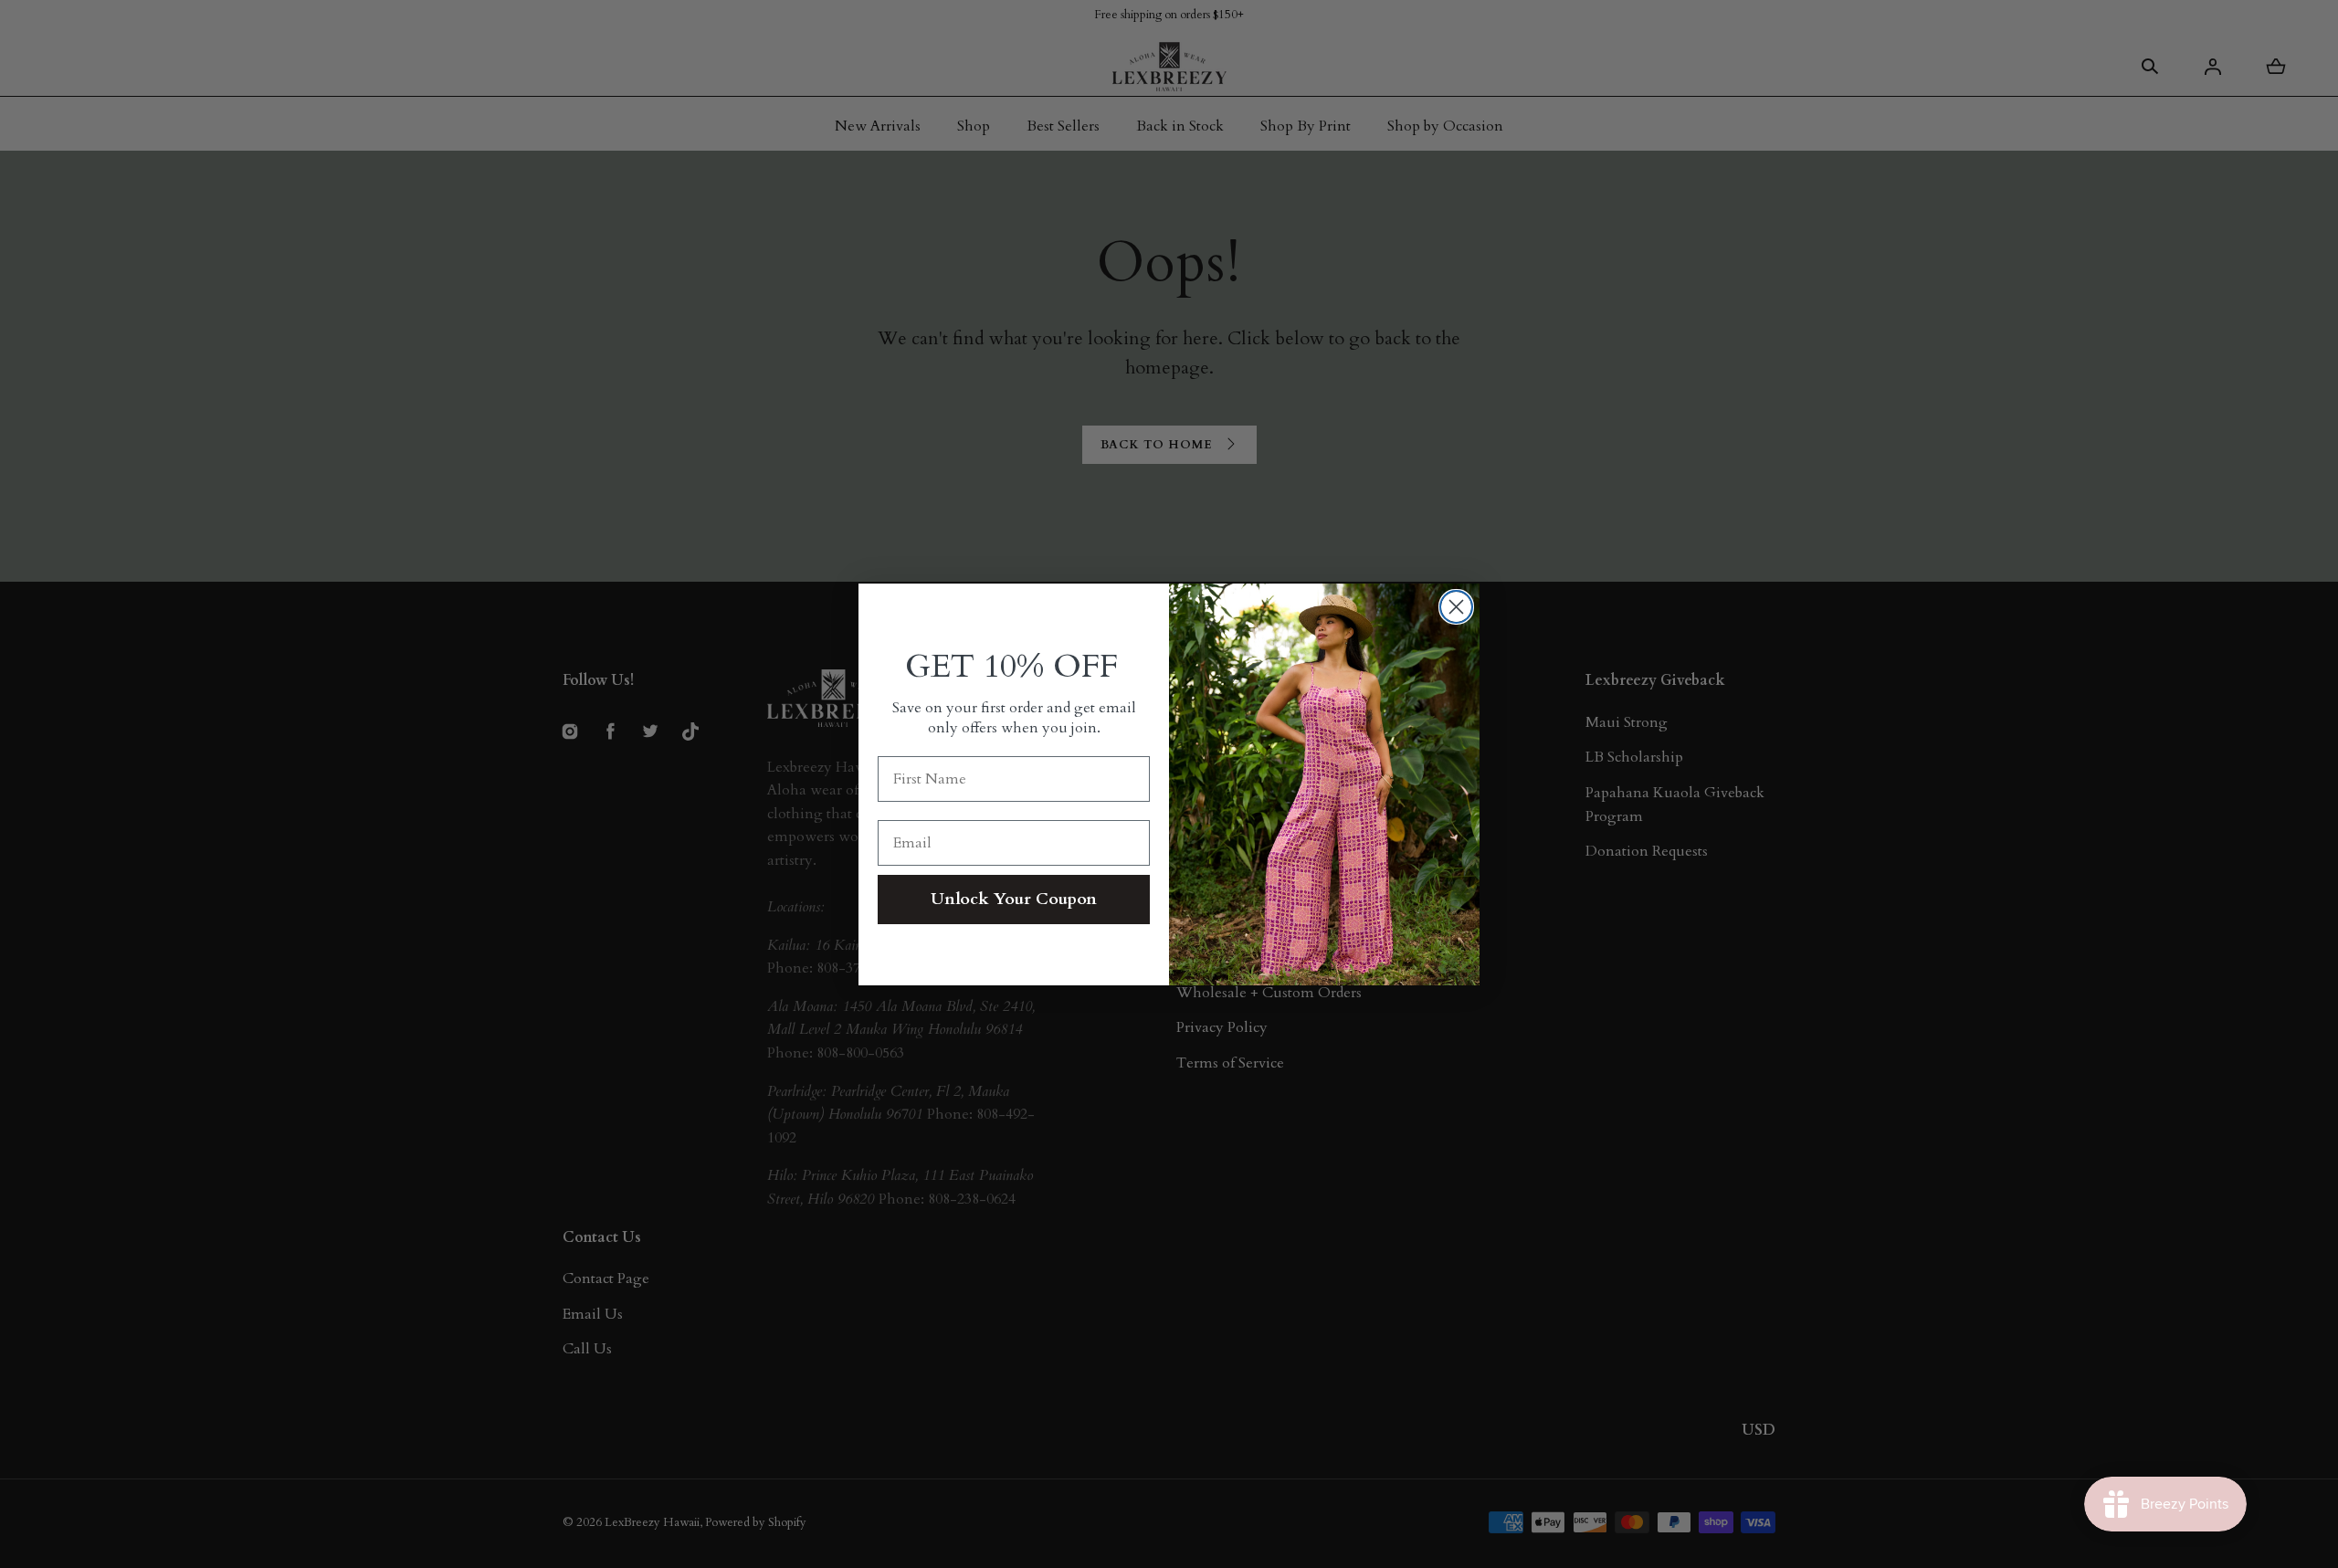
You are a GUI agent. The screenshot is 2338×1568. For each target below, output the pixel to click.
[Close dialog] (1456, 607)
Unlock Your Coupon (1014, 899)
